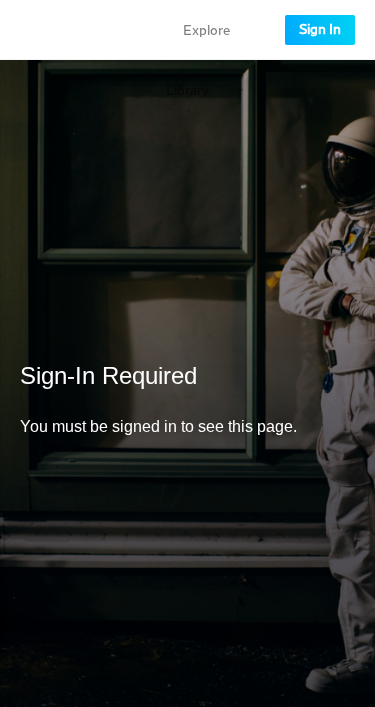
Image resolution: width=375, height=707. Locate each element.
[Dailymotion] (74, 30)
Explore (206, 31)
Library (187, 91)
